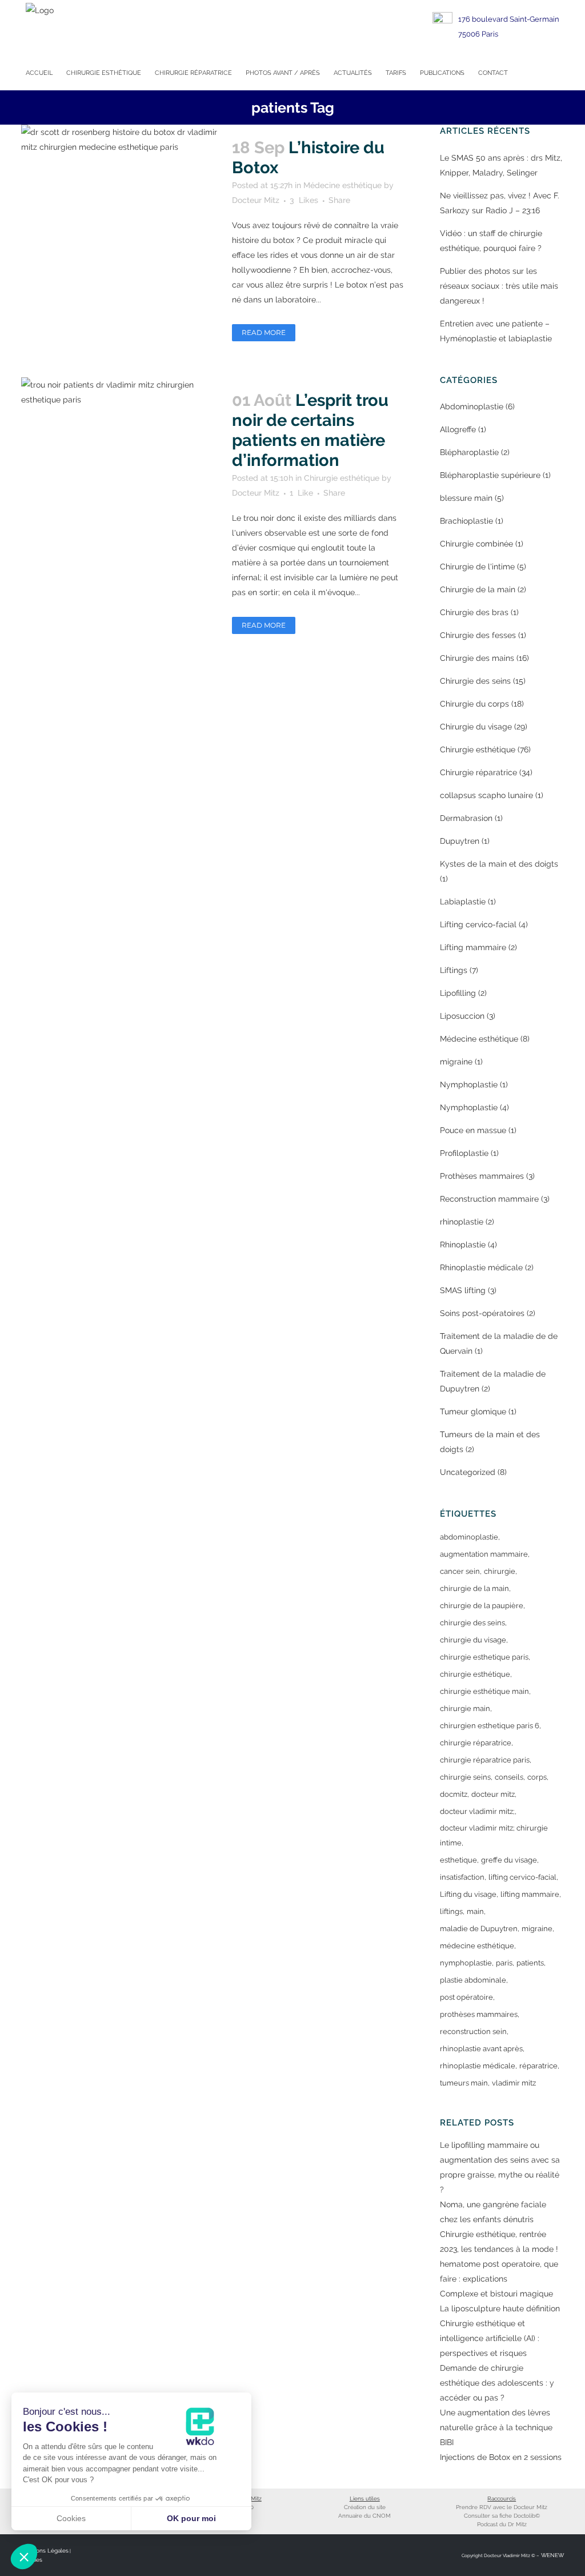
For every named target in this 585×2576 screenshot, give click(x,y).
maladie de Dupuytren (479, 1929)
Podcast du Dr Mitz (502, 2524)
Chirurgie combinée (476, 544)
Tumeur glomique (473, 1411)
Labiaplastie (463, 902)
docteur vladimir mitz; (477, 1811)
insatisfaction (462, 1877)
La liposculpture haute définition (500, 2308)
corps (537, 1777)
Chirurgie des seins (475, 681)
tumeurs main (464, 2083)
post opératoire (466, 1997)
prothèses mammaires (479, 2014)
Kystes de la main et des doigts (499, 864)
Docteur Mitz (256, 200)
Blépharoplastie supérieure (490, 475)
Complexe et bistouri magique (496, 2294)
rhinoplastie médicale (478, 2066)
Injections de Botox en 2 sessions (501, 2457)
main (475, 1911)
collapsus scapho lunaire (486, 795)
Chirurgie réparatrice (478, 772)
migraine (456, 1062)
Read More (264, 332)
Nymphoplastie (469, 1084)
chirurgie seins (465, 1777)
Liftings (454, 970)
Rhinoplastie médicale (481, 1267)
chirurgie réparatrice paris (485, 1760)
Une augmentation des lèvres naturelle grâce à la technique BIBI (496, 2427)
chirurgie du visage (473, 1640)
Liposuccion (462, 1016)
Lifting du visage (468, 1894)
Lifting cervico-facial (478, 924)
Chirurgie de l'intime (477, 567)
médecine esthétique (477, 1946)
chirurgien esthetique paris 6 (490, 1726)
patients (530, 1963)
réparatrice (538, 2066)
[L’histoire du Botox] (120, 191)
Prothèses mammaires (482, 1176)
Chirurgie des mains (477, 658)
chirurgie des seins (472, 1623)
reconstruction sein (473, 2031)
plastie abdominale (473, 1980)
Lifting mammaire (473, 947)
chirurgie (500, 1571)
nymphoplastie (466, 1963)
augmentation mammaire (484, 1554)
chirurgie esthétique (475, 1674)
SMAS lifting (463, 1290)
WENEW (552, 2555)
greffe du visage (509, 1860)
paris (504, 1963)
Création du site (365, 2507)
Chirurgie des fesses (478, 635)
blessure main (466, 498)
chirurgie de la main (474, 1588)
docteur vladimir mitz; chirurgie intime (494, 1835)
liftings (451, 1911)
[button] (24, 2557)
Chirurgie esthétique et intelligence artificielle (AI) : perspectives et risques (490, 2338)
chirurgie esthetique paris (484, 1657)
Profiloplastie (464, 1153)
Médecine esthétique (342, 185)
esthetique (458, 1860)
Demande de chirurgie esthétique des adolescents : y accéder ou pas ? (497, 2383)
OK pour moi (191, 2518)
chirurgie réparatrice (476, 1743)
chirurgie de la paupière (482, 1606)
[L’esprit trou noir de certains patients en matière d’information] (120, 433)
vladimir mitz (514, 2083)
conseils (509, 1777)
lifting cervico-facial (522, 1877)
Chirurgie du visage (476, 727)
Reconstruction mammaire (489, 1199)
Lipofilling (458, 993)
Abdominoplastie (472, 406)
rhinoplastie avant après (481, 2049)
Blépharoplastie (469, 452)
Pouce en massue (473, 1130)
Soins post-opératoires (482, 1313)
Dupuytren (460, 841)
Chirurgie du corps (474, 704)
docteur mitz (493, 1794)
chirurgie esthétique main (484, 1691)
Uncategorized (468, 1472)
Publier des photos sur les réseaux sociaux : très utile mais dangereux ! (499, 286)
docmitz (454, 1794)
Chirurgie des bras (474, 612)
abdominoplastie (469, 1537)
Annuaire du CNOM (364, 2516)
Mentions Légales (45, 2551)
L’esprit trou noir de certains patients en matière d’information (310, 430)
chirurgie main (465, 1708)
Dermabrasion (466, 818)
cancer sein (460, 1571)
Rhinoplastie (463, 1245)
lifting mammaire (530, 1894)
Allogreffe (458, 429)
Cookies (71, 2518)
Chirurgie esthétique (342, 478)
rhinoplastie (462, 1222)
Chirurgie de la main (478, 589)
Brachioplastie (466, 521)
